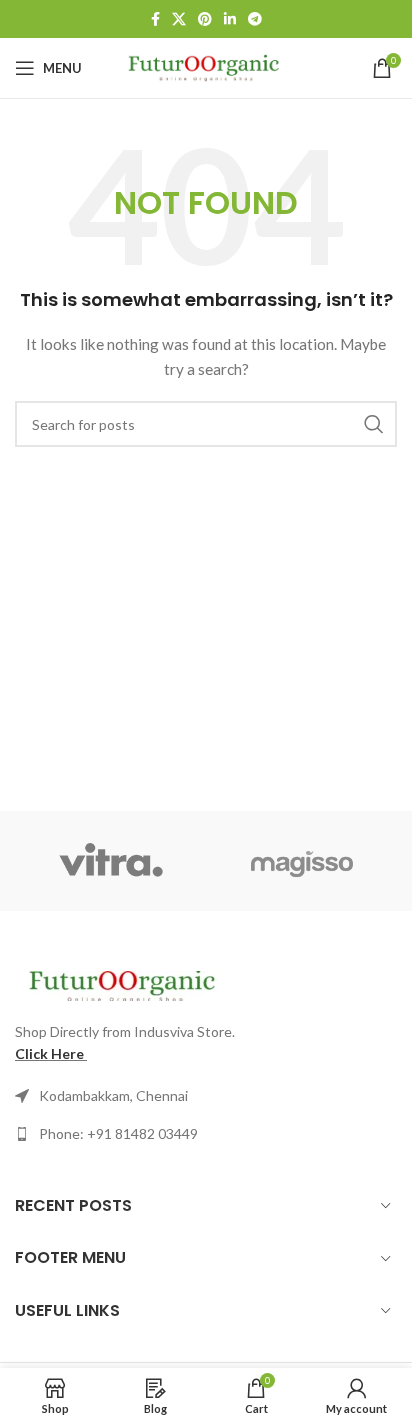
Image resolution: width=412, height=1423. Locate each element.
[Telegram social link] (255, 19)
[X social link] (179, 19)
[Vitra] (110, 861)
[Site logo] (206, 66)
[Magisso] (301, 861)
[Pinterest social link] (205, 19)
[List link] (206, 1134)
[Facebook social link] (155, 19)
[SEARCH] (374, 424)
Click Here (49, 1053)
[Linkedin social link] (230, 19)
